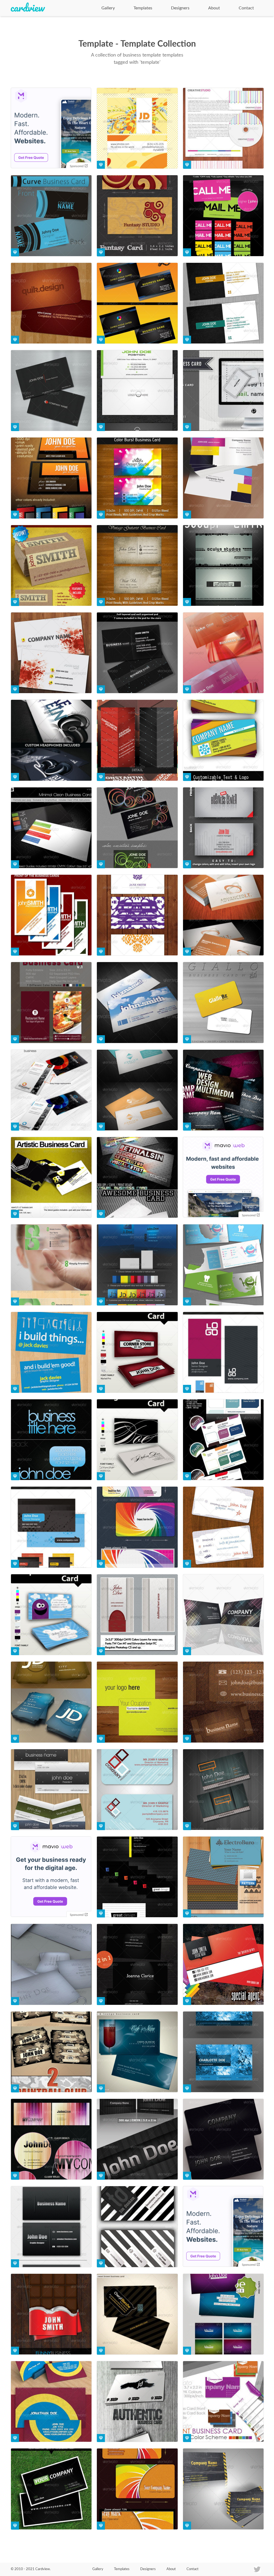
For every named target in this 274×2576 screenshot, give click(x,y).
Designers (180, 8)
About (214, 8)
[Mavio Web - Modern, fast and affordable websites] (223, 1178)
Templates (143, 8)
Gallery (108, 8)
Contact (246, 8)
